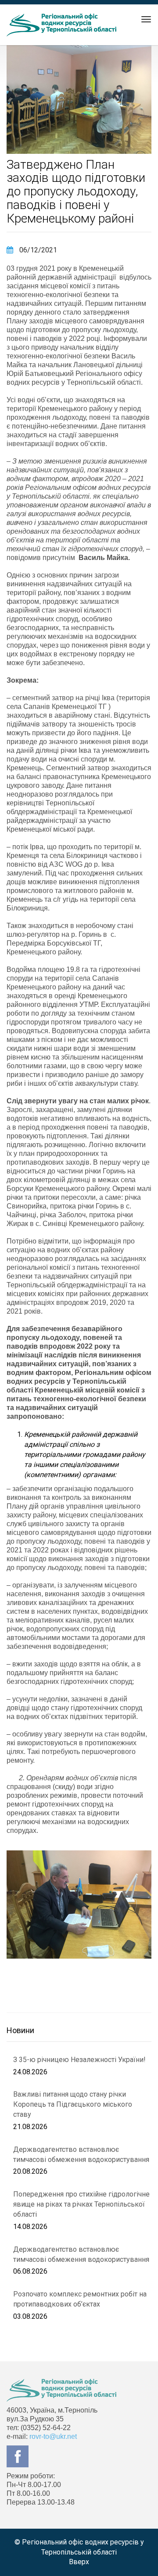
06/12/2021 (37, 250)
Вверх (79, 2562)
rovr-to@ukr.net (53, 2436)
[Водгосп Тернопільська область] (61, 25)
